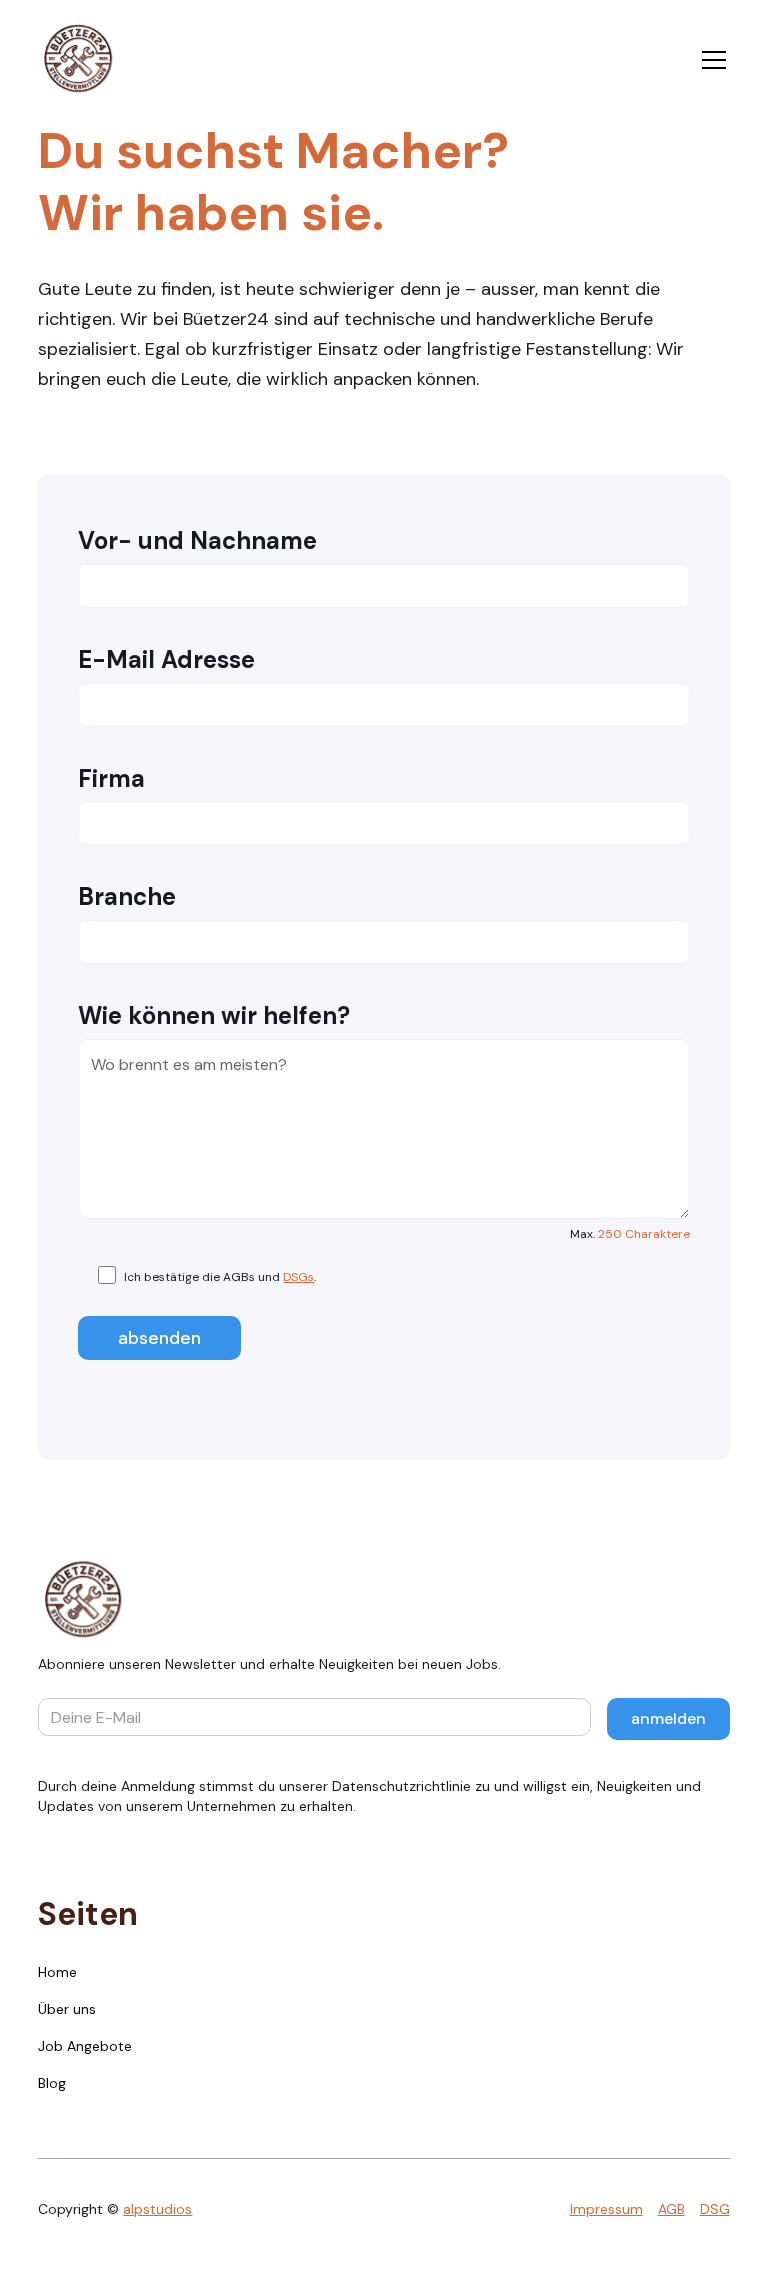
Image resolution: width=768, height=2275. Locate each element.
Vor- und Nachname (197, 541)
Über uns (67, 2009)
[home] (78, 60)
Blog (52, 2083)
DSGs (298, 1277)
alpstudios (157, 2209)
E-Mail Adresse (166, 660)
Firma (111, 779)
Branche (127, 897)
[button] (710, 60)
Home (57, 1972)
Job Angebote (85, 2046)
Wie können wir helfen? (214, 1016)
